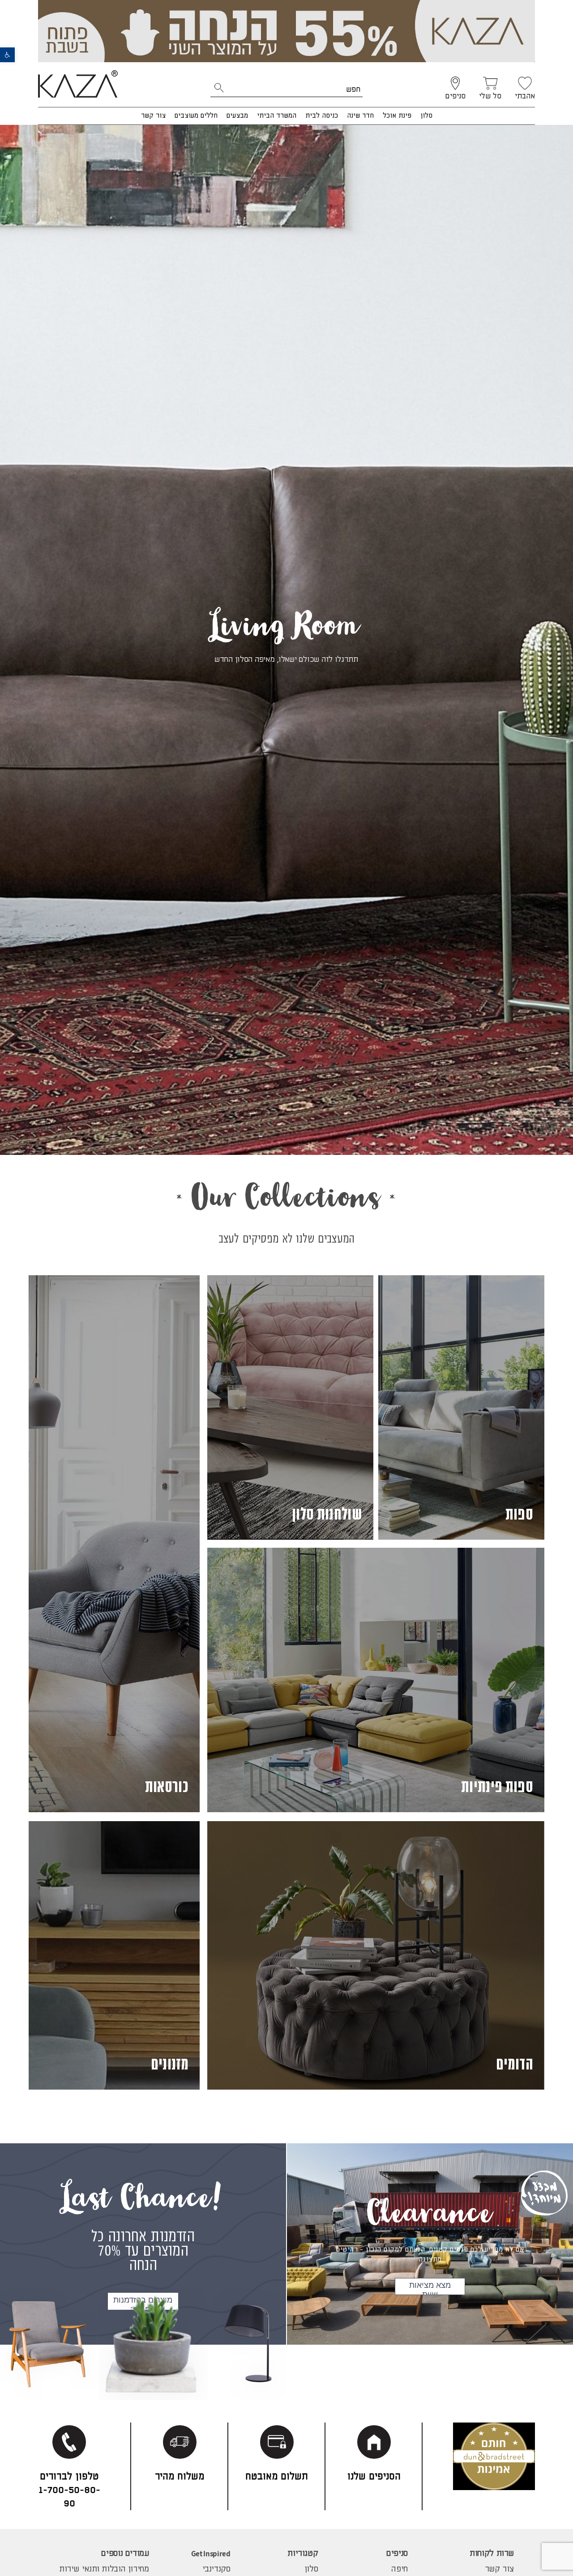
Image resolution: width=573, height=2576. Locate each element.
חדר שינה (360, 116)
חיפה (399, 2569)
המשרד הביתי (277, 116)
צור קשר (153, 116)
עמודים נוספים (125, 2554)
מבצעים (237, 116)
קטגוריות (303, 2554)
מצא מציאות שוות (430, 2288)
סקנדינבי (216, 2569)
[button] (7, 55)
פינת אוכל (397, 116)
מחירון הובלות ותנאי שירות (104, 2569)
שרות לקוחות (492, 2554)
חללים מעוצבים (196, 116)
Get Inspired (211, 2554)
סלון (426, 116)
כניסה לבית (322, 116)
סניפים (397, 2554)
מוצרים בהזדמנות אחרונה (143, 2303)
